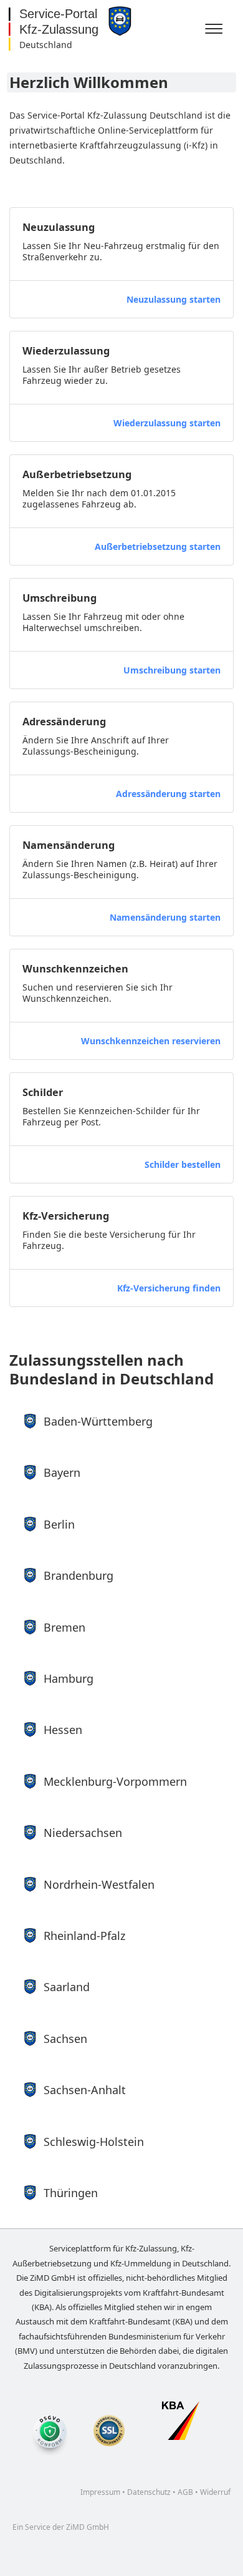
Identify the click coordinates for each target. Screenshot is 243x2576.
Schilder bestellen (183, 1164)
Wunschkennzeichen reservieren (151, 1041)
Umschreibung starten (172, 670)
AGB (185, 2492)
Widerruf (215, 2492)
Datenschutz (149, 2492)
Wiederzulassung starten (167, 423)
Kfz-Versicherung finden (169, 1288)
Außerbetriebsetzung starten (158, 546)
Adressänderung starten (168, 794)
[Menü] (216, 29)
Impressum (100, 2492)
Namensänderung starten (165, 917)
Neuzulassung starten (174, 299)
